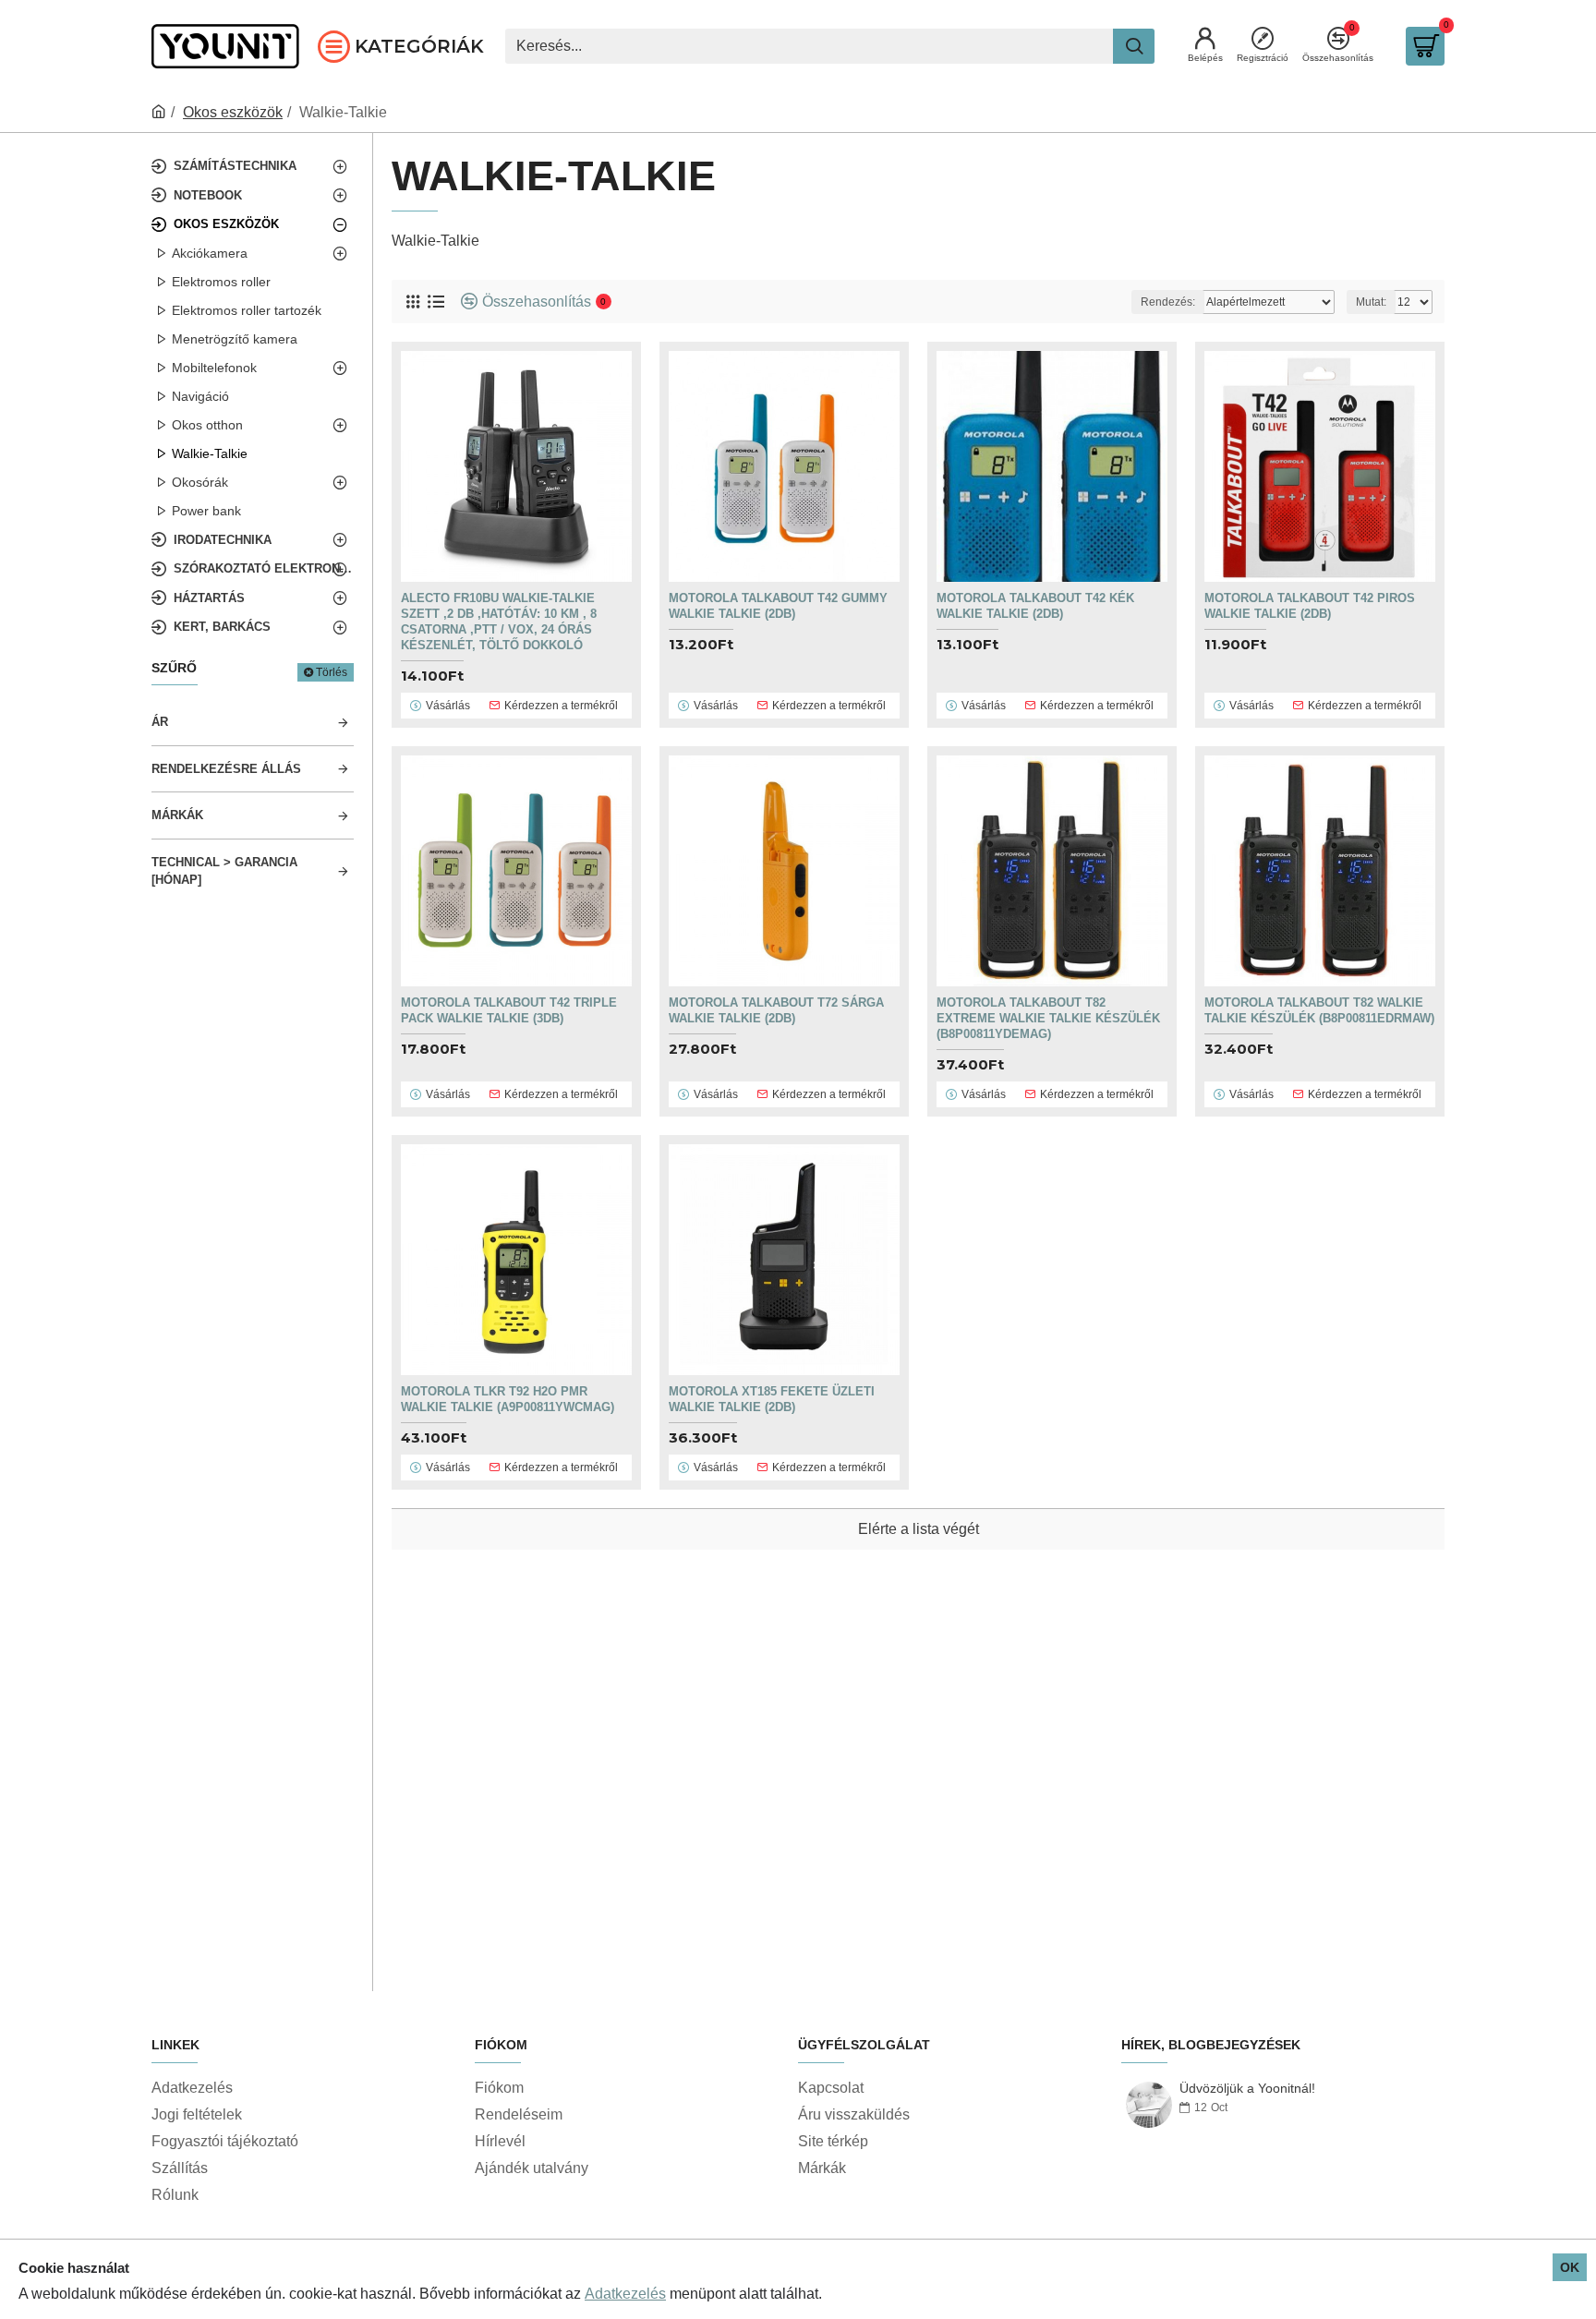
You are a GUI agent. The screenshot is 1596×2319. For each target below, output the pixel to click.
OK (1570, 2267)
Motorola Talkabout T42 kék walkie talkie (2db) (1035, 606)
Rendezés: (1168, 302)
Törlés (332, 672)
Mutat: (1371, 302)
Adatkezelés (625, 2294)
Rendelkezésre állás (226, 769)
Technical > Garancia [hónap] (224, 871)
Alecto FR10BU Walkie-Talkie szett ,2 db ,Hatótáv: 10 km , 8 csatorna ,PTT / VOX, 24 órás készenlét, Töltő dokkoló (499, 622)
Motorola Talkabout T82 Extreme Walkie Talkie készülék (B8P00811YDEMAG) (1048, 1018)
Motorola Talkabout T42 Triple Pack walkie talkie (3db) (509, 1010)
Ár (160, 722)
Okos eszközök (233, 112)
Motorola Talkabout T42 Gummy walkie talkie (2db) (778, 606)
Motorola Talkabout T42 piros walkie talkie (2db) (1310, 606)
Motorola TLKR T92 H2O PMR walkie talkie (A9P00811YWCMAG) (508, 1399)
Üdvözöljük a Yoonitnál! (1247, 2089)
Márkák (177, 815)
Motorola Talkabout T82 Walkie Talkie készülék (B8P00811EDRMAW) (1319, 1010)
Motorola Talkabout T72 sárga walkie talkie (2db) (776, 1010)
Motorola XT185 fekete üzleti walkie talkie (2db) (772, 1399)
